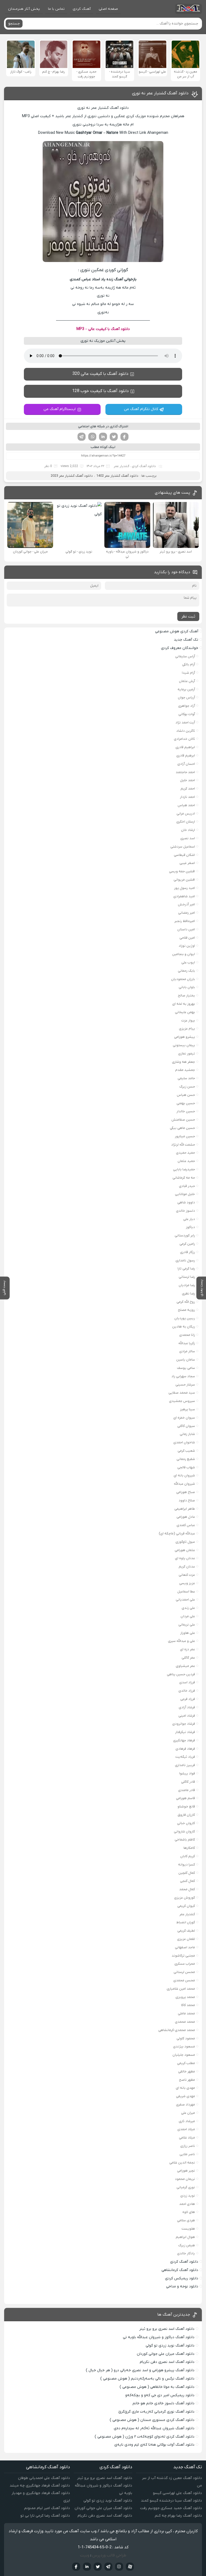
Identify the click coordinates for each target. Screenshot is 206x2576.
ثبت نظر (188, 616)
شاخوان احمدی (184, 1442)
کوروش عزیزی (185, 1898)
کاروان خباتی (186, 1823)
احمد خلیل (187, 780)
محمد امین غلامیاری (181, 1989)
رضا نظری (188, 1294)
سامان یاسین (186, 1360)
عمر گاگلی (188, 1658)
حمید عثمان (186, 1161)
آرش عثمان (187, 681)
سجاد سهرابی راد (183, 1376)
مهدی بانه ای (185, 2088)
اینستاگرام (119, 2567)
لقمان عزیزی (186, 1939)
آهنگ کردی (82, 9)
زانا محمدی (187, 1335)
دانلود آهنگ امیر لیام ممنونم (47, 2508)
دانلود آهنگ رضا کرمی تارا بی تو (45, 2516)
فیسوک (124, 437)
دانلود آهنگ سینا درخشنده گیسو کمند (171, 2501)
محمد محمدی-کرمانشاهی (177, 2030)
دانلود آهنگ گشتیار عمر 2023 (72, 476)
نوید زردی (188, 2196)
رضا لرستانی (187, 1277)
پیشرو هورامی (185, 1037)
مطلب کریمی (186, 2063)
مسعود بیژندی (184, 2046)
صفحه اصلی (108, 9)
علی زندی (188, 1608)
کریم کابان (188, 1856)
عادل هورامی (186, 1517)
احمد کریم (188, 789)
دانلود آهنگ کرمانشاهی (180, 2270)
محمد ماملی (186, 2013)
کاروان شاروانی (184, 1831)
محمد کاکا (188, 2005)
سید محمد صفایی (182, 1393)
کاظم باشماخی (185, 1840)
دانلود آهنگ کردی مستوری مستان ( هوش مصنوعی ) (152, 2420)
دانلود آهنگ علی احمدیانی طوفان (44, 2478)
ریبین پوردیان (185, 1318)
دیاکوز (190, 1227)
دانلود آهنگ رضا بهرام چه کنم (178, 2516)
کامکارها (189, 1848)
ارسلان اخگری (186, 822)
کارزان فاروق (186, 1815)
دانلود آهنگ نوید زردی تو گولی (170, 2346)
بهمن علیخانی (185, 1012)
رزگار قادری (187, 1252)
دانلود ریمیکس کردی (182, 2278)
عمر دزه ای (187, 1649)
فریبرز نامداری (185, 1765)
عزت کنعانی (187, 1575)
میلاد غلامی (187, 2138)
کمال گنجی (187, 1881)
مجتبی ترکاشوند (183, 1956)
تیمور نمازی (187, 1054)
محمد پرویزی (185, 1997)
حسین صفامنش (183, 1120)
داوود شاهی (186, 1202)
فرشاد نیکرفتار (185, 1732)
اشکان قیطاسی (184, 855)
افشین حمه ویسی (182, 871)
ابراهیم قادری (185, 747)
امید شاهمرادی (184, 896)
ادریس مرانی (186, 814)
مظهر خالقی (187, 2071)
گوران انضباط (186, 1922)
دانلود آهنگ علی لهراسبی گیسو (177, 2493)
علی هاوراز (188, 1633)
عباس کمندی (186, 1525)
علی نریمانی (187, 1625)
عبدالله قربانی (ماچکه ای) (177, 1533)
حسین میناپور (185, 1136)
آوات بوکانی (187, 714)
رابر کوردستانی (185, 1235)
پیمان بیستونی (184, 1045)
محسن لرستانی (184, 1972)
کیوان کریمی (186, 1906)
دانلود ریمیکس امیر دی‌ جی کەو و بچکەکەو (160, 2395)
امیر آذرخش (186, 904)
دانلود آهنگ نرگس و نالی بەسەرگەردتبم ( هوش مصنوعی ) (147, 2379)
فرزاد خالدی (187, 1691)
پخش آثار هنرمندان (24, 9)
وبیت (85, 2555)
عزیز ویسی (187, 1583)
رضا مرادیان (187, 1285)
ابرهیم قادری (186, 756)
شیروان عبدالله (184, 1484)
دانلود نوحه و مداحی (182, 2286)
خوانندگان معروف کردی (180, 648)
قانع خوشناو (186, 1807)
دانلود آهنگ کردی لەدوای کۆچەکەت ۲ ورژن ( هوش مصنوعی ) (145, 2437)
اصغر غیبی (187, 863)
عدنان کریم (187, 1567)
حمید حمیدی (185, 1153)
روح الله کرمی (186, 1302)
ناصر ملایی (187, 2154)
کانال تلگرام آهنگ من (141, 409)
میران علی (188, 2113)
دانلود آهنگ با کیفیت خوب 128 (100, 391)
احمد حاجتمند (185, 772)
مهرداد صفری (185, 2105)
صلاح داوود (187, 1500)
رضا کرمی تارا (186, 1269)
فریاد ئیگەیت (185, 1757)
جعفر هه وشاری (183, 1062)
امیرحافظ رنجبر (185, 921)
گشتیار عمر (122, 466)
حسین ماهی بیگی (182, 1128)
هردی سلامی (186, 2220)
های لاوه (189, 2212)
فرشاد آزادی (187, 1707)
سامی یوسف (186, 1368)
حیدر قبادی (187, 1186)
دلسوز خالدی (185, 1211)
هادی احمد (187, 2204)
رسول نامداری (185, 1260)
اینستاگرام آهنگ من (60, 409)
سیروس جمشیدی (182, 1401)
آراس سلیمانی (185, 656)
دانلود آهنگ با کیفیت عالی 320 (100, 374)
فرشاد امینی (187, 1716)
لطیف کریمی (186, 1931)
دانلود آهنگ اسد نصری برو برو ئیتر (167, 2329)
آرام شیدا (188, 673)
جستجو (14, 24)
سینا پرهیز (187, 1409)
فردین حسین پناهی (181, 1674)
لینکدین (103, 437)
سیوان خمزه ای (184, 1418)
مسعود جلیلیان (184, 2055)
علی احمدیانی (185, 1600)
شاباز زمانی (187, 1434)
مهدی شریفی (185, 2096)
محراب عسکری (185, 1964)
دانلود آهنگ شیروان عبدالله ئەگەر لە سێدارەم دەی (154, 2428)
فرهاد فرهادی (185, 1749)
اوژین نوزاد (187, 946)
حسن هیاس (186, 1095)
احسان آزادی (186, 764)
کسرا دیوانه (187, 1865)
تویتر (114, 437)
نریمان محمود (185, 2179)
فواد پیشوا (187, 1773)
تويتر (98, 2567)
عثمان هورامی (185, 1550)
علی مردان (188, 1616)
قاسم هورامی (185, 1798)
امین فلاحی (187, 938)
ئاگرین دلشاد (186, 731)
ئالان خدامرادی (184, 739)
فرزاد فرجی (188, 1699)
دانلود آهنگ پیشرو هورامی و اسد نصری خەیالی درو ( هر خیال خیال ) (140, 2370)
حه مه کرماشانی (184, 1178)
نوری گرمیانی (186, 2187)
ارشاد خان (188, 830)
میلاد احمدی (186, 2129)
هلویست (188, 2229)
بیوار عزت (188, 1020)
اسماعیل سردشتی (183, 847)
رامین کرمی (187, 1244)
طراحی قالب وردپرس (109, 2555)
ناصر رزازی (188, 2146)
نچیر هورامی (186, 2171)
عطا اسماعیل (186, 1592)
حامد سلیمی (186, 1078)
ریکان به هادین (184, 1327)
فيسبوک (76, 2567)
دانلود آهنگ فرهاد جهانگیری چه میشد (40, 2486)
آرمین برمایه (186, 689)
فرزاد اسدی (187, 1682)
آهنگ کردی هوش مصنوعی (177, 631)
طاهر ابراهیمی (185, 1509)
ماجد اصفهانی (185, 1947)
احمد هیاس (186, 805)
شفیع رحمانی (186, 1459)
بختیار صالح (186, 995)
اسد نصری (188, 838)
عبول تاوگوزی (185, 1542)
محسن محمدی (184, 1980)
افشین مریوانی (184, 880)
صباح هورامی (186, 1492)
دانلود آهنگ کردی (144, 466)
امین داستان (186, 929)
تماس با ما (56, 9)
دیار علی (189, 1219)
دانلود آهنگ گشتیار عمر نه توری (160, 93)
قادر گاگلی (188, 1782)
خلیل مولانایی (185, 1194)
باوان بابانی (187, 987)
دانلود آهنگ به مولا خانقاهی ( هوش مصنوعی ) (157, 2387)
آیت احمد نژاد (185, 722)
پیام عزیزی (187, 1029)
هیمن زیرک (187, 2245)
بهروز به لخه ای (184, 1004)
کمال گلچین (187, 1873)
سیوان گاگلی (186, 1426)
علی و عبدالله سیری (181, 1641)
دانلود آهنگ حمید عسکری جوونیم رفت (171, 2508)
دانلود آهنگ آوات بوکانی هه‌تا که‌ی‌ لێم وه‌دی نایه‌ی (154, 2445)
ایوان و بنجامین (184, 954)
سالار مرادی (187, 1351)
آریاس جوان (186, 697)
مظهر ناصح (187, 2080)
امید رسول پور (185, 888)
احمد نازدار (187, 797)
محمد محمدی (185, 2022)
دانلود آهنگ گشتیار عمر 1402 (117, 476)
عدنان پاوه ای (185, 1558)
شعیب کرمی (186, 1451)
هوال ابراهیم (185, 2237)
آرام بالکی (189, 664)
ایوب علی (188, 962)
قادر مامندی (187, 1790)
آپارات (130, 2567)
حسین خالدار (186, 1111)
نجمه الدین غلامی (182, 2163)
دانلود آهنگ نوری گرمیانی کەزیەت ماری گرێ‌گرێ (156, 2412)
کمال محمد (187, 1889)
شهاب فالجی (186, 1467)
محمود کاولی (186, 2038)
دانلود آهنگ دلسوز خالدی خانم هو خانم (163, 2403)
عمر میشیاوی (185, 1666)
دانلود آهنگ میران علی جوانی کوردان (166, 2354)
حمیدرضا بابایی (184, 1169)
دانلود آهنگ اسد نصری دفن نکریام (167, 2362)
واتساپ (92, 437)
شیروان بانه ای (184, 1475)
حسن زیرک (187, 1087)
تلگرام (82, 437)
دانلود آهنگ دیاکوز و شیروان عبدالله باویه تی (159, 2337)
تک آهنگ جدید (186, 640)
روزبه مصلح (186, 1310)
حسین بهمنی (186, 1103)
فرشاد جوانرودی (184, 1724)
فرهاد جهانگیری (184, 1740)
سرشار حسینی (185, 1385)
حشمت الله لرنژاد (183, 1145)
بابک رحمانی (186, 971)
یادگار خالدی (186, 2253)
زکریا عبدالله (187, 1343)
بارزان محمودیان (183, 979)
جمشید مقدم (185, 1070)
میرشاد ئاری (187, 2121)
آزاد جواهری (187, 706)
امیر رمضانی (187, 913)
